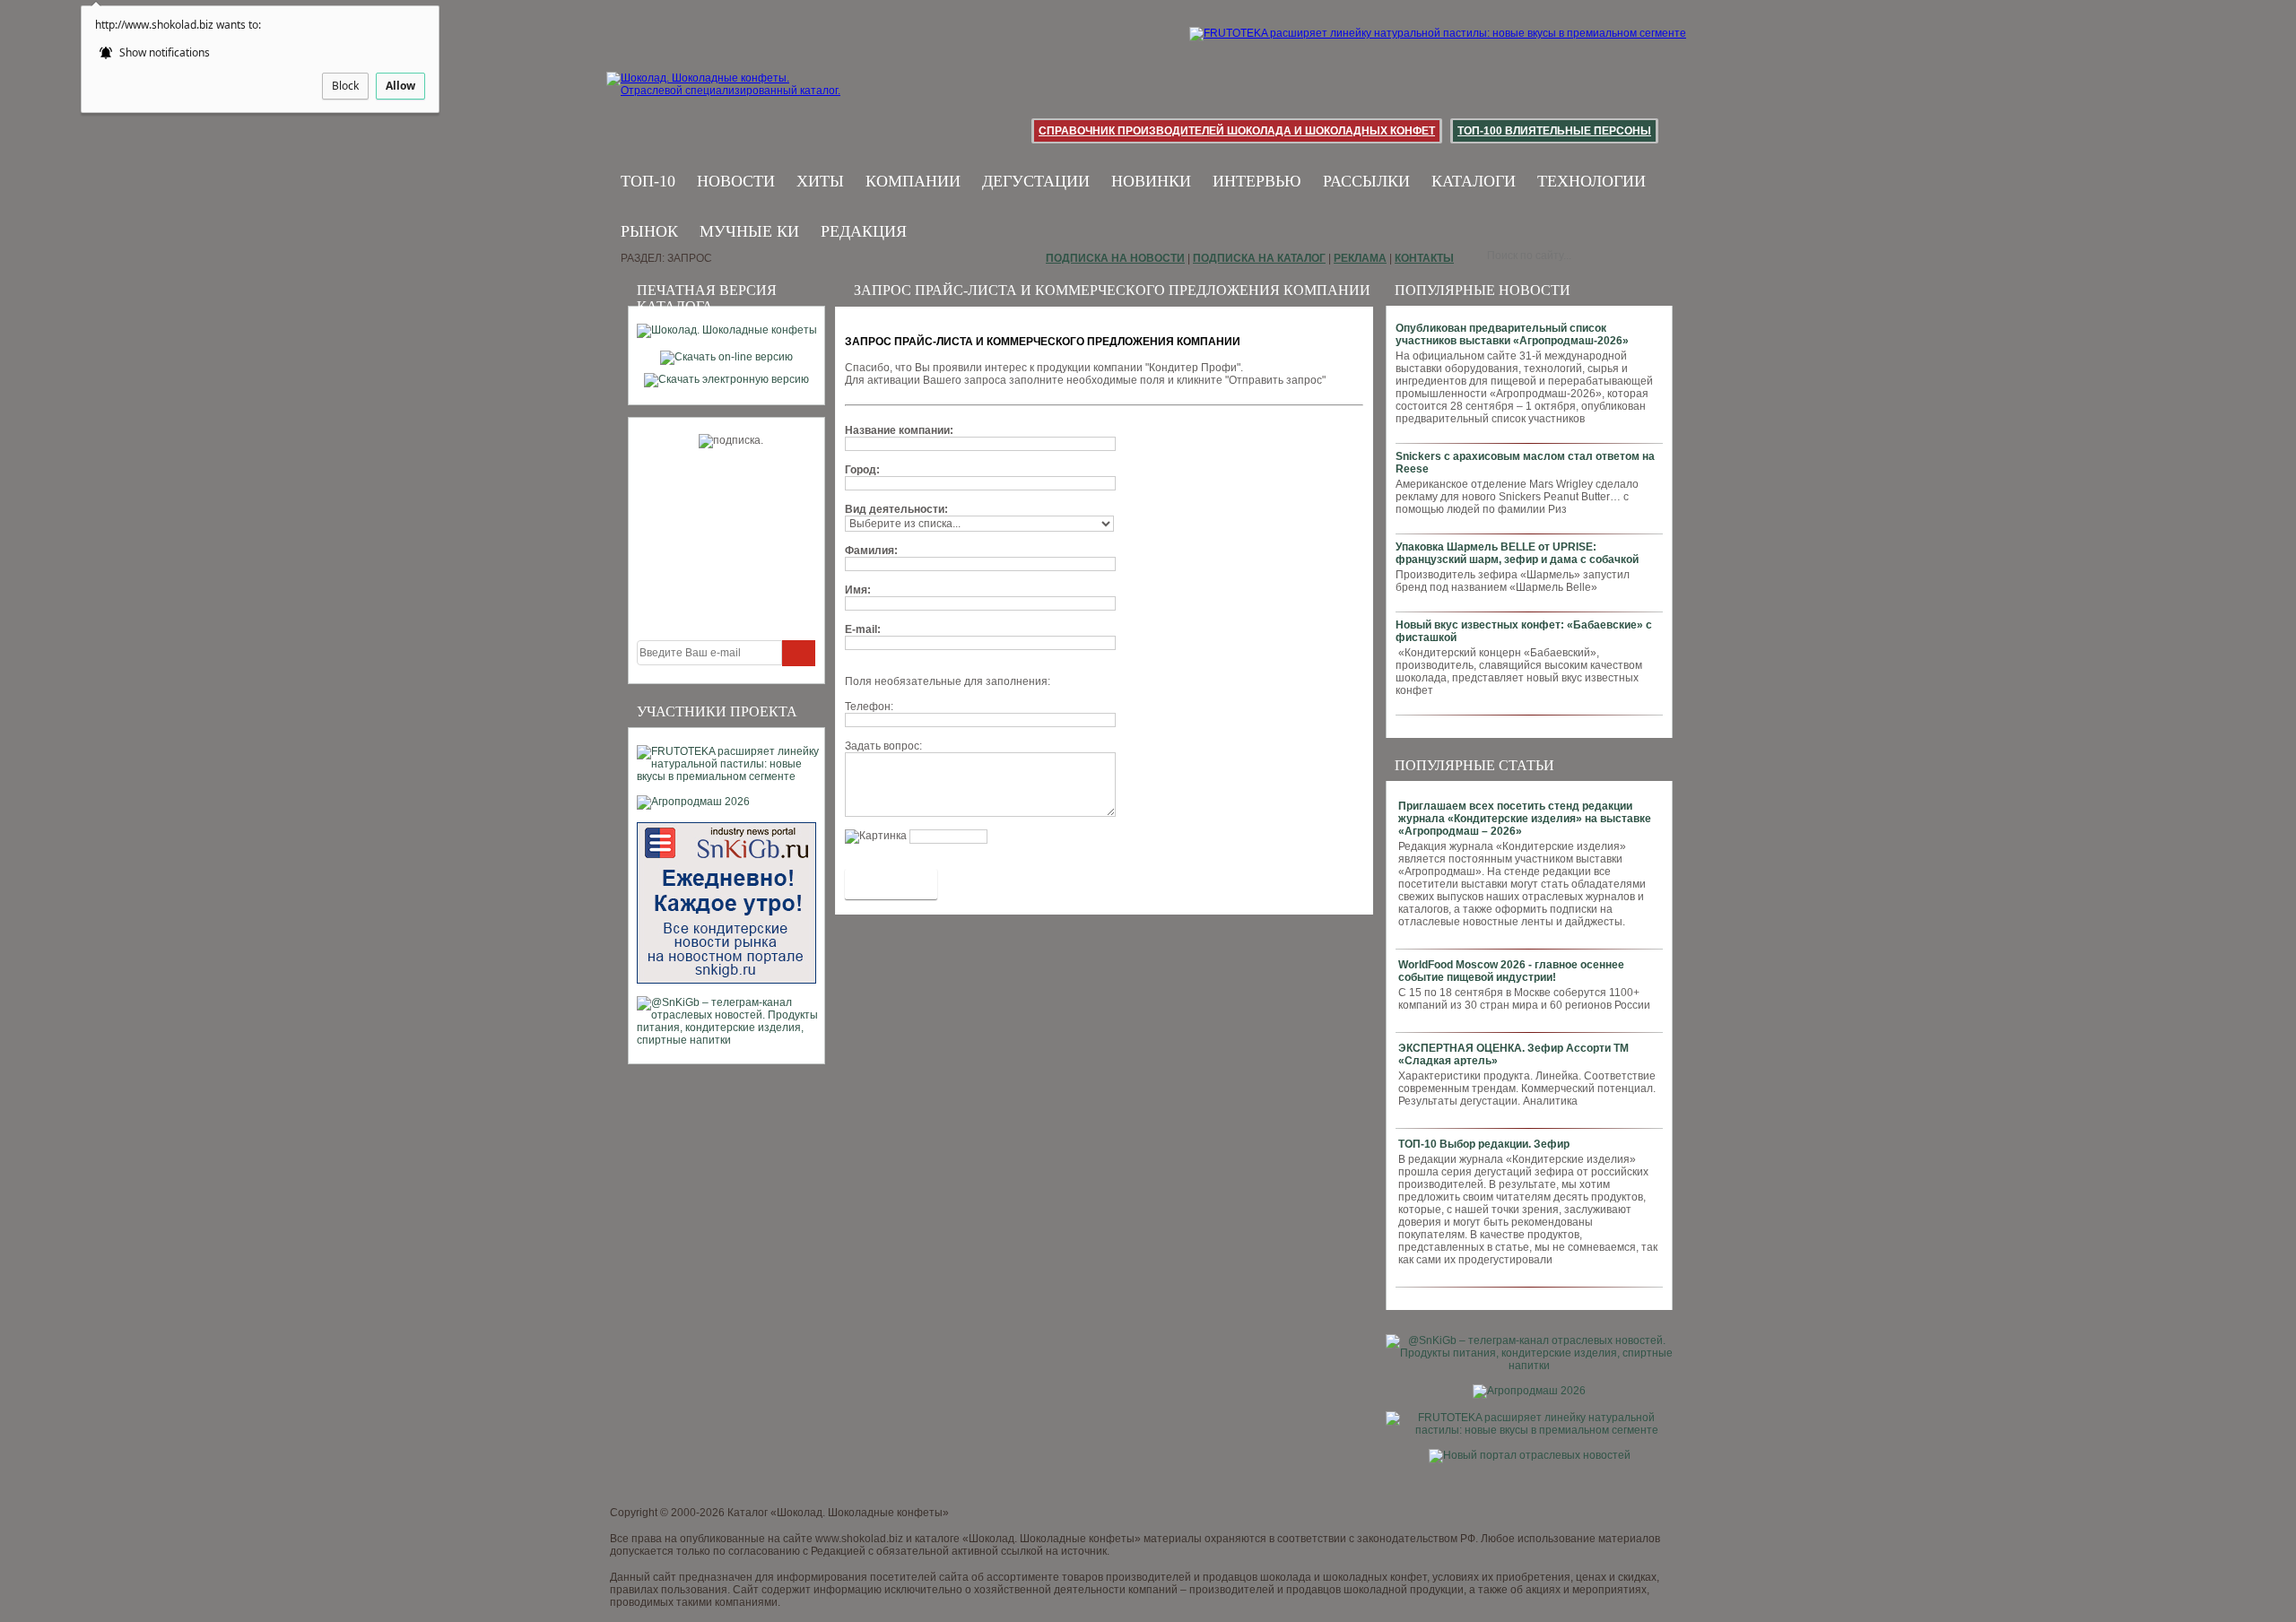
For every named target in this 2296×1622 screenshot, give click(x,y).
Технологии (1592, 181)
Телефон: (869, 707)
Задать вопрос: (883, 746)
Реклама (1360, 258)
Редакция (864, 231)
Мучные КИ (749, 231)
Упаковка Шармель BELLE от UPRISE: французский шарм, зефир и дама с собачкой (1517, 553)
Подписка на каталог (1259, 258)
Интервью (1257, 181)
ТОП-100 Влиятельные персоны (1554, 131)
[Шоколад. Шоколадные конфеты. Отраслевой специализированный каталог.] (724, 99)
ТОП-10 (648, 181)
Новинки (1151, 181)
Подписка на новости (1115, 258)
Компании (913, 181)
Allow (400, 86)
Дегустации (1036, 181)
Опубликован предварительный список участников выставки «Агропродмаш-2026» (1512, 334)
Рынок (649, 231)
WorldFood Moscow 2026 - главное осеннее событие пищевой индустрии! (1511, 971)
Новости (736, 181)
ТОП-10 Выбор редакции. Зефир (1484, 1144)
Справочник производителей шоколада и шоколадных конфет (1237, 131)
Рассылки (1366, 181)
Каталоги (1474, 181)
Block (345, 86)
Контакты (1424, 258)
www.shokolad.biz (859, 1539)
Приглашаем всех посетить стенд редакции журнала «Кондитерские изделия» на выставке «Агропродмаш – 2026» (1525, 819)
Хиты (820, 181)
